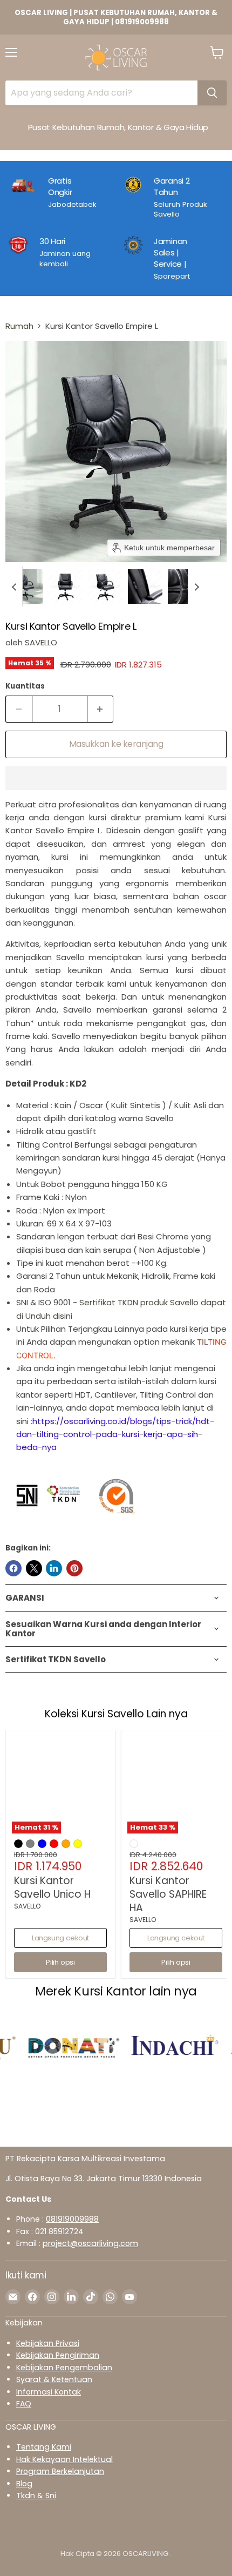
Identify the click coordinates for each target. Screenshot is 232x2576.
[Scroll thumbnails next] (196, 586)
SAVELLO (41, 642)
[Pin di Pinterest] (74, 1568)
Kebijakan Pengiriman (58, 2355)
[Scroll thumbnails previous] (14, 586)
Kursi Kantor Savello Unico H (52, 1887)
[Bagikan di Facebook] (13, 1568)
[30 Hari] (60, 258)
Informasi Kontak (49, 2392)
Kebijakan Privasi (48, 2343)
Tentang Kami (44, 2447)
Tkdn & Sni (36, 2496)
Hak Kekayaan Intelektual (64, 2459)
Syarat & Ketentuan (54, 2379)
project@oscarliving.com (90, 2243)
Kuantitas (25, 686)
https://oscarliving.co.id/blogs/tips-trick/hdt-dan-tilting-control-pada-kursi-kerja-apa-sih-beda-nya (115, 1434)
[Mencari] (212, 93)
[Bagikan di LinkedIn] (54, 1568)
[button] (25, 586)
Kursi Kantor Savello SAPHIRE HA (168, 1894)
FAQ (24, 2404)
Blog (24, 2484)
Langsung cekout (60, 1938)
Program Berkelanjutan (60, 2471)
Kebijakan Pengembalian (64, 2368)
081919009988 (72, 2219)
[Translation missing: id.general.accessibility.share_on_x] (34, 1568)
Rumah (19, 326)
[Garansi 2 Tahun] (174, 197)
